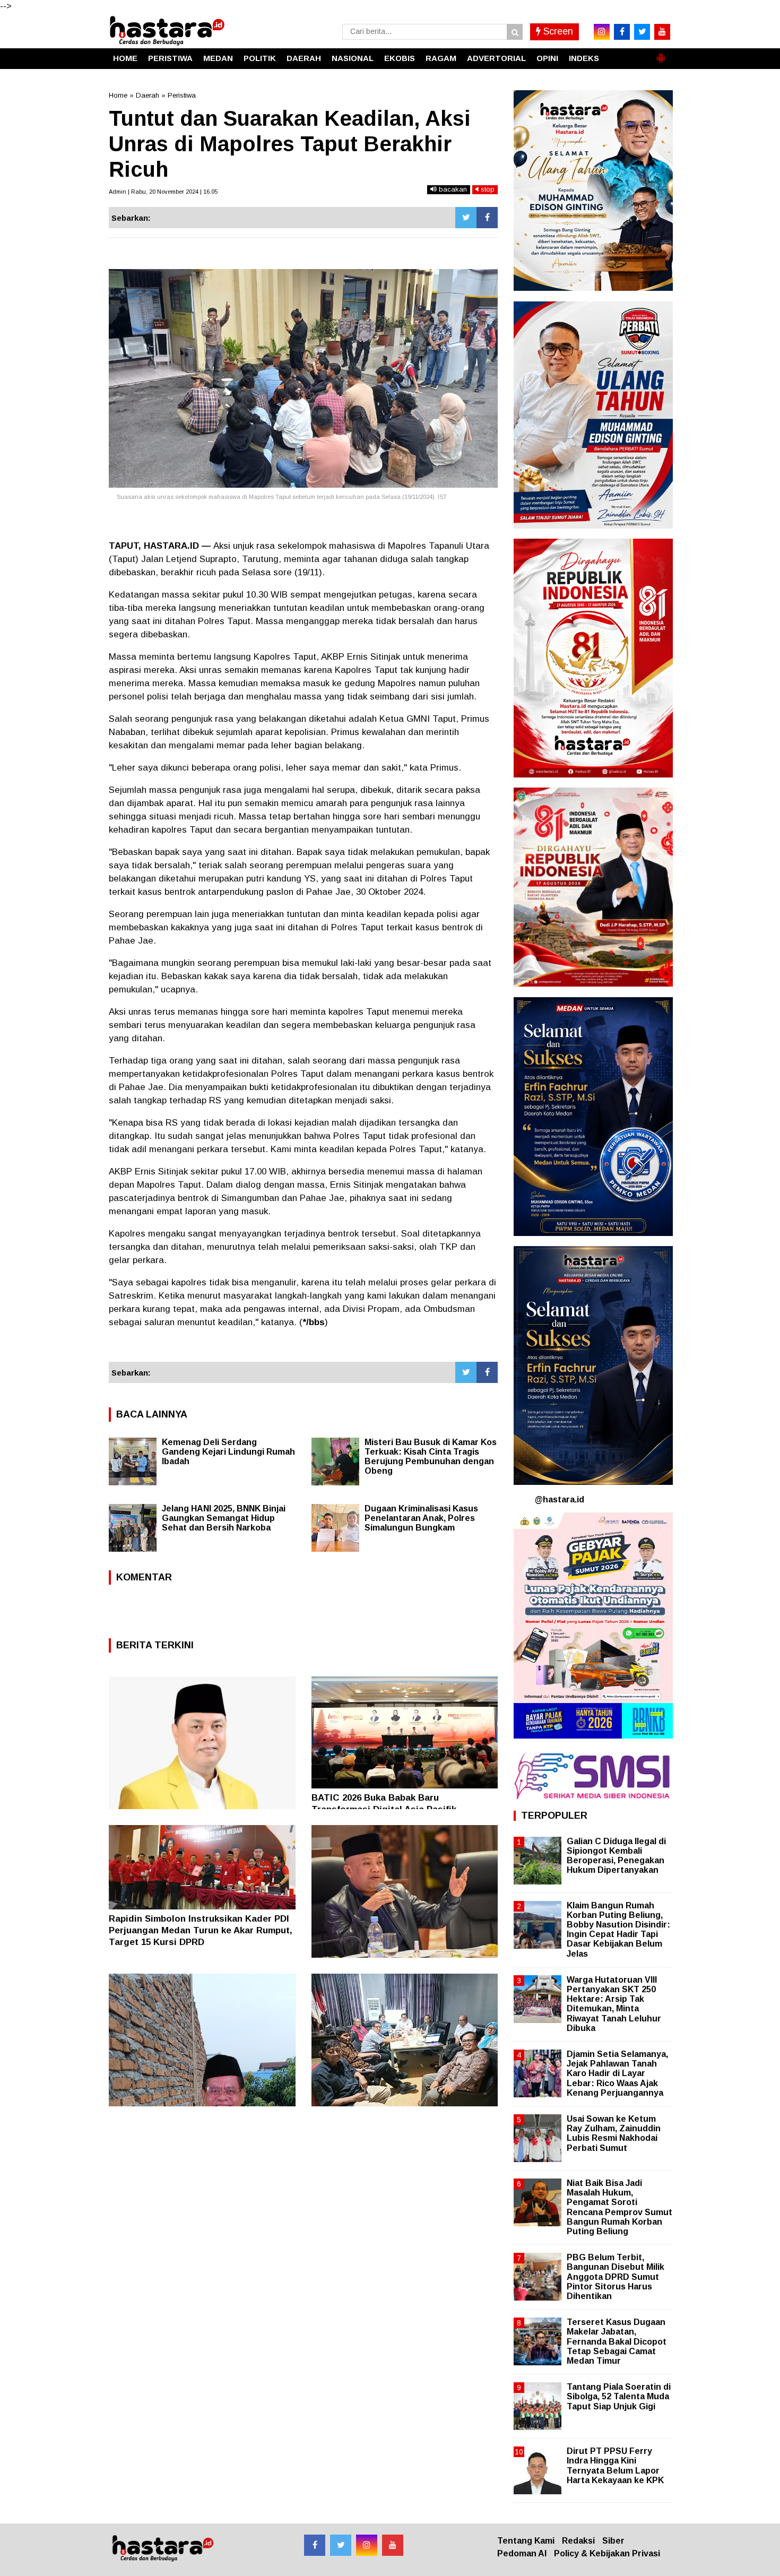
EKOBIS (400, 58)
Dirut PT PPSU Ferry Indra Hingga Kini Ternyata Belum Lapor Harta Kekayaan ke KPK (615, 2466)
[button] (661, 54)
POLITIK (260, 58)
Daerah (148, 95)
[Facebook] (487, 218)
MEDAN (218, 58)
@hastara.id (560, 1499)
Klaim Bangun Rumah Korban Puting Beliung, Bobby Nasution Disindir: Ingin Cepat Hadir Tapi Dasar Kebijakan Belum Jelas (618, 1930)
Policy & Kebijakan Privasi (607, 2553)
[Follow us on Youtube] (393, 2545)
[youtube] (662, 32)
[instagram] (602, 32)
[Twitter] (466, 218)
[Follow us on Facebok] (315, 2545)
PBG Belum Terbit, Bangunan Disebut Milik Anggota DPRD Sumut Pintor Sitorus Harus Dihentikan (616, 2277)
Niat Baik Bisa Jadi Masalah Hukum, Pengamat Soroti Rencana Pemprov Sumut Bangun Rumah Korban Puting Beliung (619, 2207)
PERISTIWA (170, 58)
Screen (557, 31)
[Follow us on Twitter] (341, 2545)
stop (487, 189)
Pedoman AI (522, 2553)
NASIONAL (353, 58)
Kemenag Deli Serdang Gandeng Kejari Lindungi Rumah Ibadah (228, 1452)
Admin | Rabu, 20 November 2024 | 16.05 (163, 192)
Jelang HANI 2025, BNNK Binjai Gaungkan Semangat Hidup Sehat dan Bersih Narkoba (224, 1518)
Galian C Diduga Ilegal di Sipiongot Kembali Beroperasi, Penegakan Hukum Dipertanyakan (616, 1856)
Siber (613, 2541)
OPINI (547, 58)
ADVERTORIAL (496, 58)
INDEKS (584, 58)
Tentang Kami (526, 2541)
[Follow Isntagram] (367, 2545)
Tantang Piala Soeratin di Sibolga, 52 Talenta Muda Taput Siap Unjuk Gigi (619, 2396)
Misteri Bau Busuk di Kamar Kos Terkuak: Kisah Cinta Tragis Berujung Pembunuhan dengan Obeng (431, 1456)
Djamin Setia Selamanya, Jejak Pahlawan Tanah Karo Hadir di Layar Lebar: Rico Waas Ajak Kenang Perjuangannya (617, 2073)
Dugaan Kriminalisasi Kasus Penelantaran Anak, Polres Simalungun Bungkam (421, 1518)
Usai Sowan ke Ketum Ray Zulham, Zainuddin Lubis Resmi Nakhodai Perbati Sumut (614, 2133)
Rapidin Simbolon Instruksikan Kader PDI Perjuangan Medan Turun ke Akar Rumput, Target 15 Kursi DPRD (201, 1930)
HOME (125, 58)
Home (118, 95)
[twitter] (642, 32)
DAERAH (304, 58)
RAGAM (441, 58)
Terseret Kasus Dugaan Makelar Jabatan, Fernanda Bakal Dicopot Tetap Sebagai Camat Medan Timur (617, 2341)
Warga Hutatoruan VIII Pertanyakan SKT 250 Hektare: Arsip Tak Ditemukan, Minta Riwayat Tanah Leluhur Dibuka (614, 2004)
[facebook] (622, 32)
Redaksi (578, 2541)
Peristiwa (182, 95)
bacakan (452, 189)
